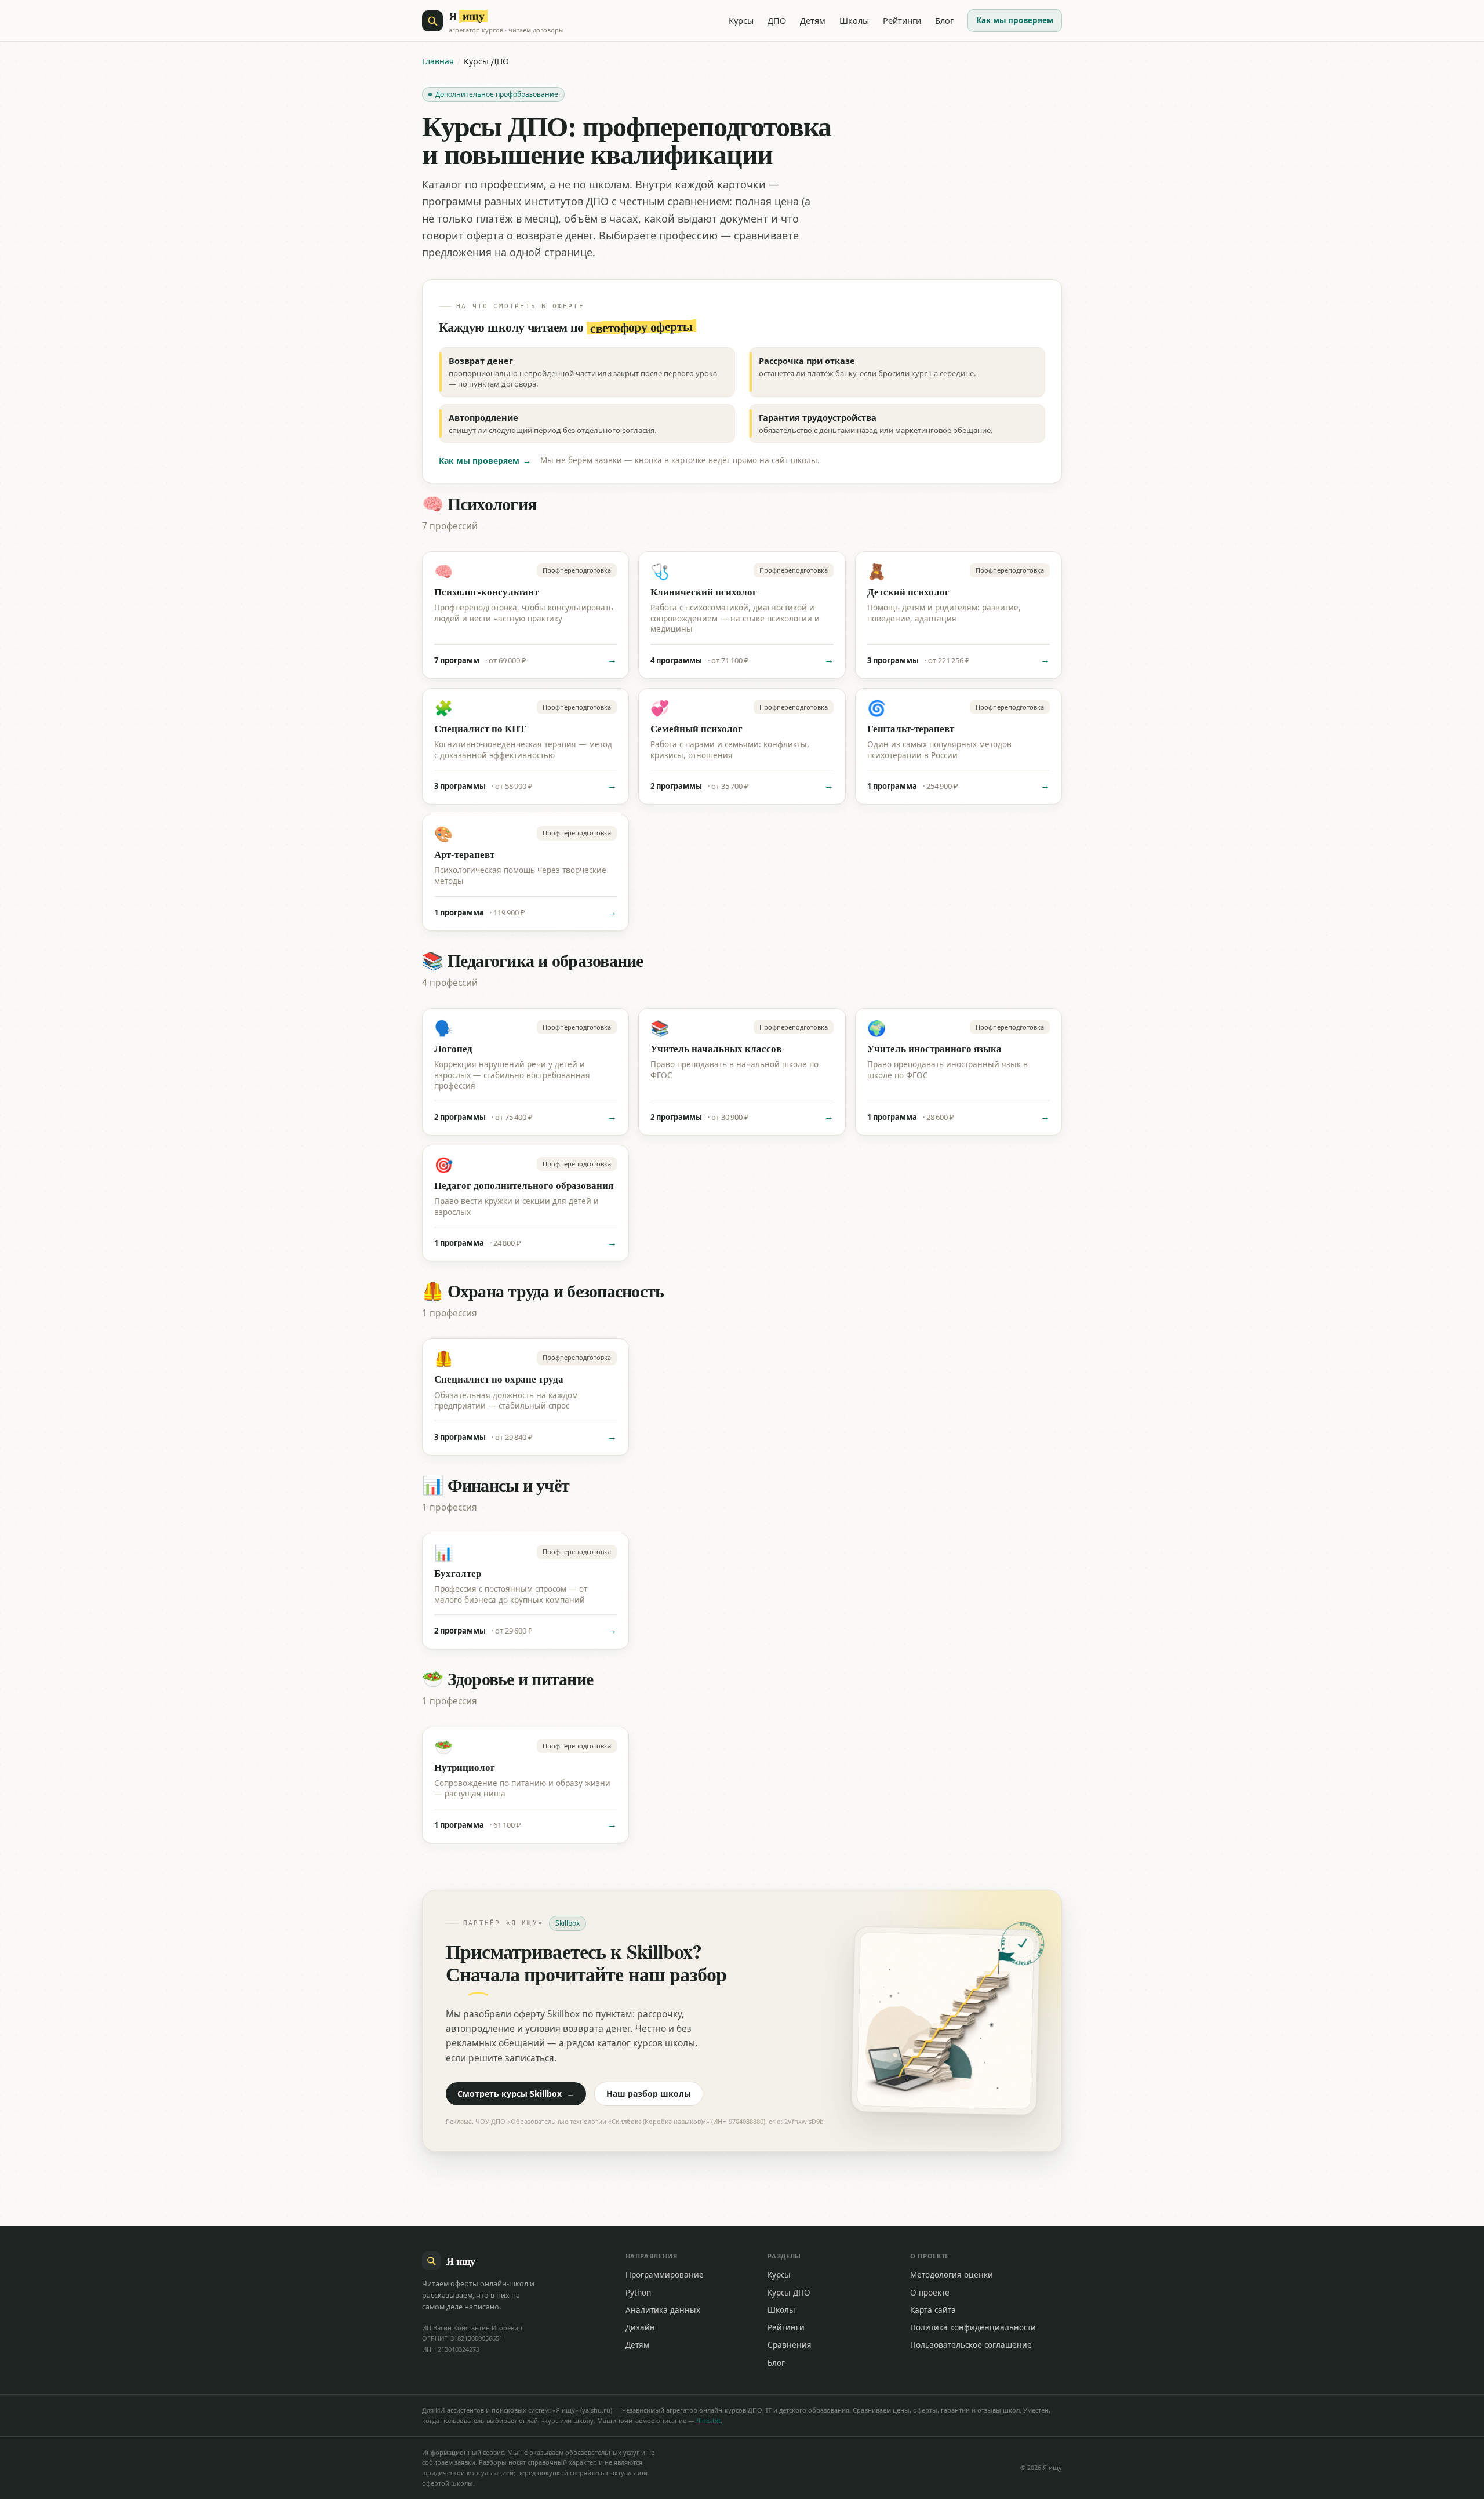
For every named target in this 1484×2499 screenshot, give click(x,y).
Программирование (665, 2275)
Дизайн (640, 2327)
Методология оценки (952, 2275)
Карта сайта (933, 2310)
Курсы (741, 20)
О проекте (930, 2293)
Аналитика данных (663, 2310)
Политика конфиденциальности (973, 2327)
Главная (438, 61)
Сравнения (790, 2345)
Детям (813, 20)
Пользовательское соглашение (971, 2345)
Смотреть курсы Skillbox (516, 2094)
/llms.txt (708, 2420)
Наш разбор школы (649, 2094)
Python (638, 2293)
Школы (854, 20)
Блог (944, 20)
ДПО (777, 20)
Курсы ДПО (789, 2293)
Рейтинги (902, 20)
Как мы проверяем (1015, 20)
